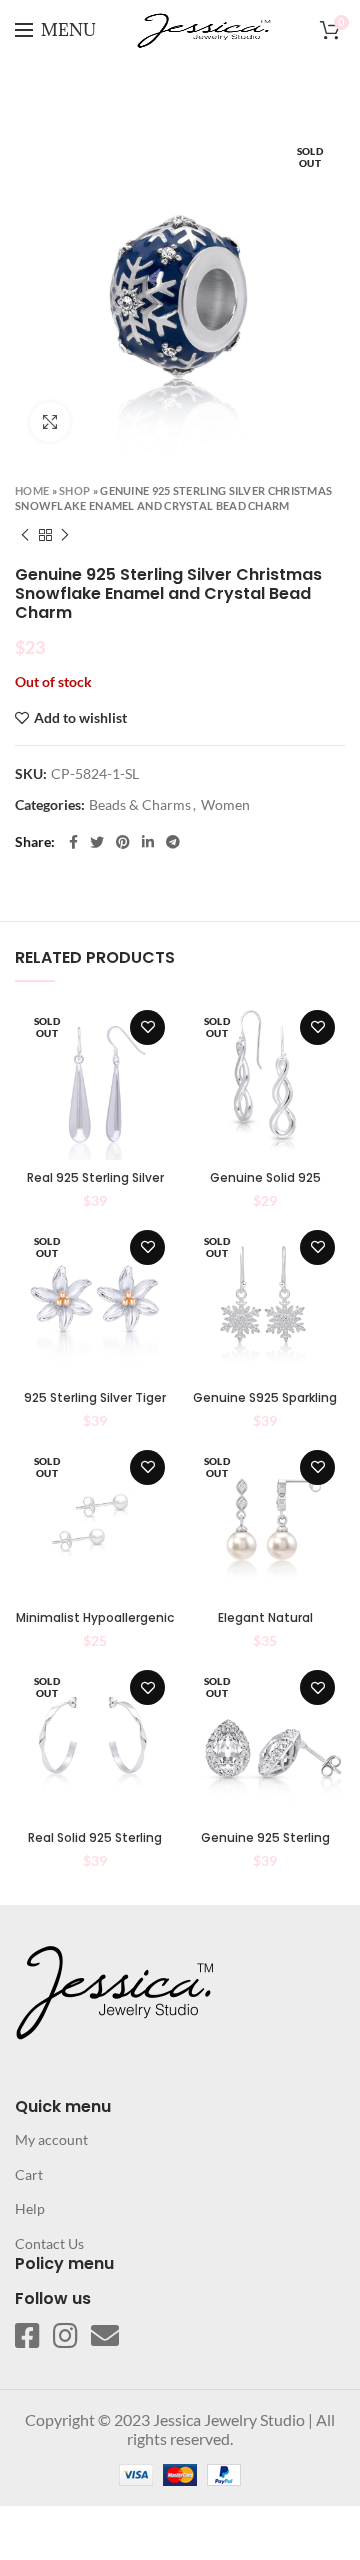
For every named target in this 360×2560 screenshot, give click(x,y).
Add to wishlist (80, 718)
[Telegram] (173, 842)
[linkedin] (148, 842)
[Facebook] (73, 842)
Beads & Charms (140, 805)
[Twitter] (97, 842)
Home (32, 490)
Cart (29, 2174)
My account (51, 2139)
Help (30, 2208)
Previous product (25, 535)
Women (225, 805)
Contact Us (49, 2243)
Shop (74, 490)
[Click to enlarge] (50, 422)
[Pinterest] (123, 842)
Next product (65, 535)
